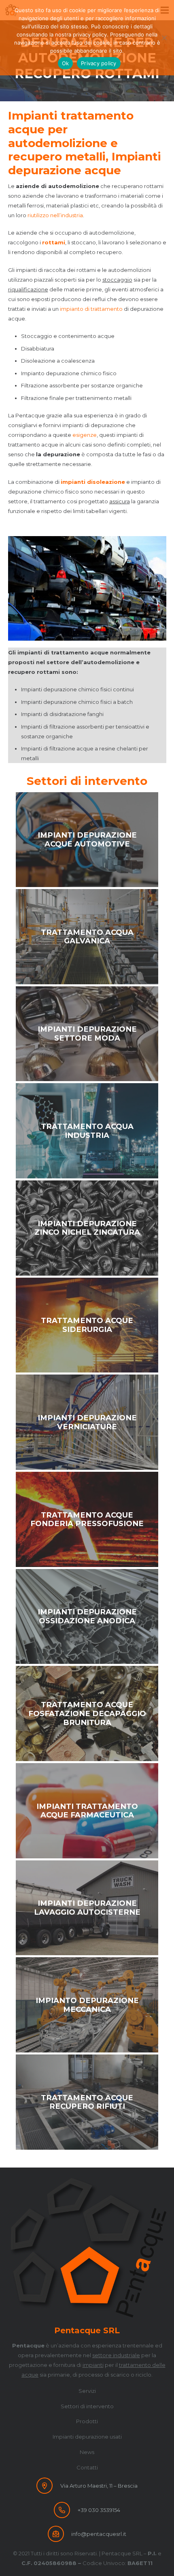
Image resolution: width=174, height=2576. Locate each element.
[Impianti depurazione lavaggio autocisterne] (87, 1908)
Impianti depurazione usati (87, 2437)
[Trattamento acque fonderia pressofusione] (87, 1519)
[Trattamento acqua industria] (87, 1131)
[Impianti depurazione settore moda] (87, 1034)
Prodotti (87, 2421)
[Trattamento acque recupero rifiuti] (87, 2102)
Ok (66, 63)
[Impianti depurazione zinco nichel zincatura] (87, 1228)
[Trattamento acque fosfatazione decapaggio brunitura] (87, 1713)
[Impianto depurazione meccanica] (87, 2005)
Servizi (87, 2391)
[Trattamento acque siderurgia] (87, 1325)
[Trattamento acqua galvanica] (87, 937)
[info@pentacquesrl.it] (59, 2534)
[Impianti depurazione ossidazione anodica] (87, 1617)
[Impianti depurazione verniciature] (87, 1422)
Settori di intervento (87, 2406)
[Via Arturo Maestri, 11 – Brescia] (48, 2486)
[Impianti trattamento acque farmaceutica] (87, 1811)
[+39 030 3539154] (66, 2510)
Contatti (87, 2467)
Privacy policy (99, 63)
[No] (164, 38)
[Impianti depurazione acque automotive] (87, 840)
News (87, 2452)
